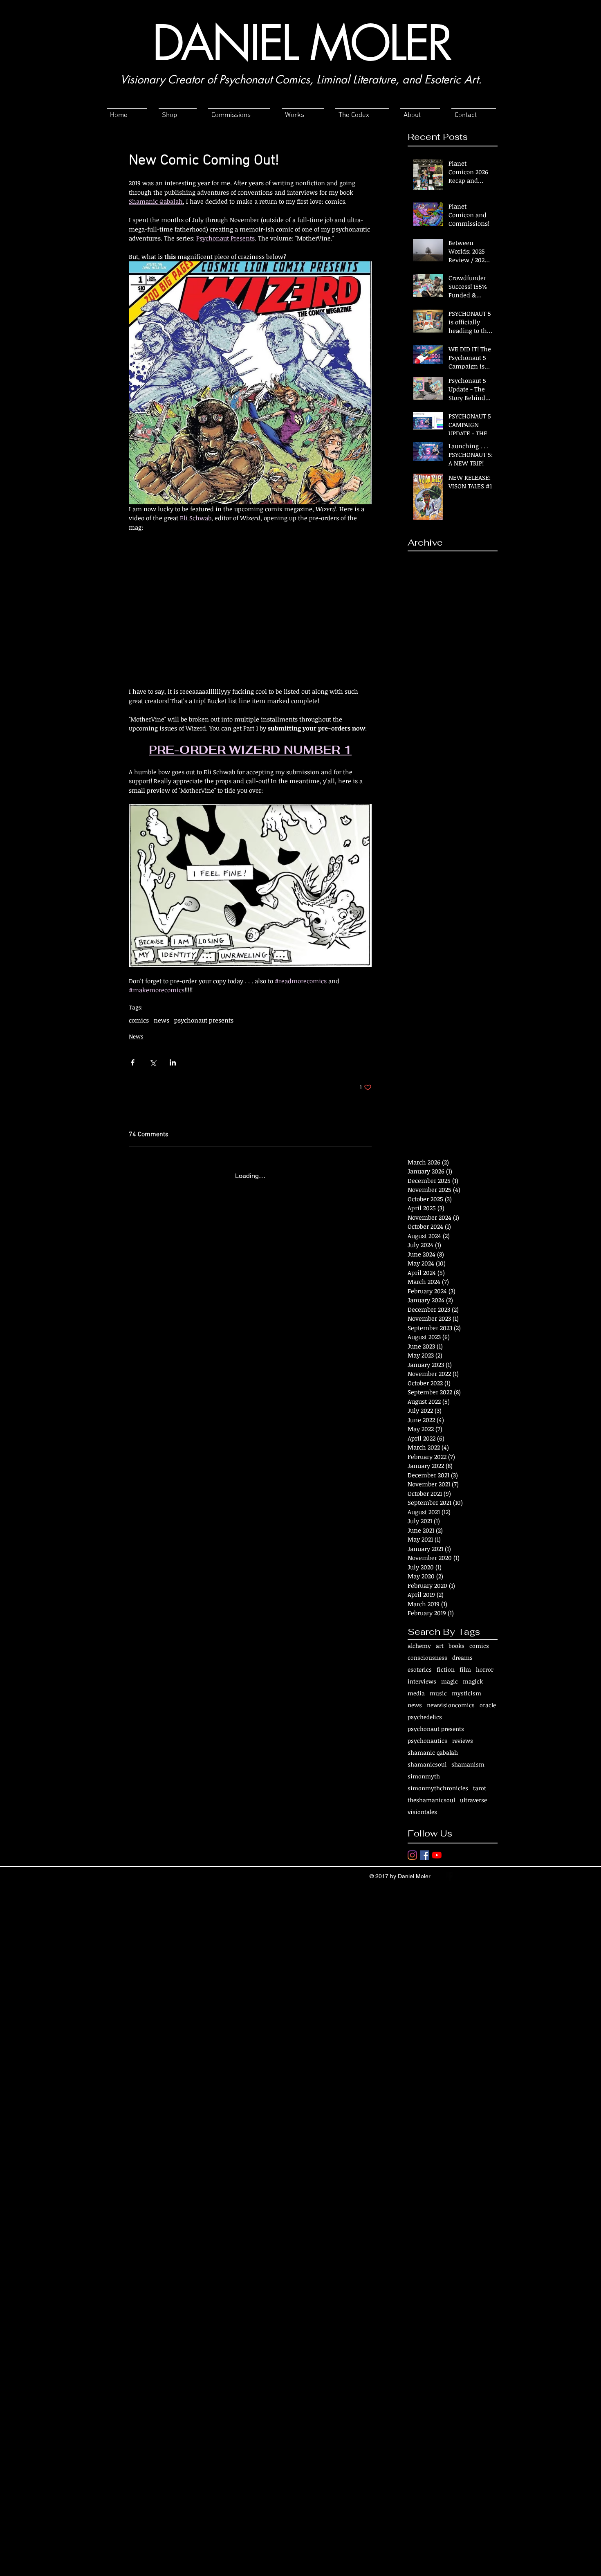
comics (139, 1020)
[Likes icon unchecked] (154, 1338)
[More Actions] (367, 1218)
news (161, 1020)
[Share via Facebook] (133, 1062)
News (136, 1036)
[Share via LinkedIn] (173, 1062)
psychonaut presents (204, 1020)
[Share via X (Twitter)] (153, 1062)
